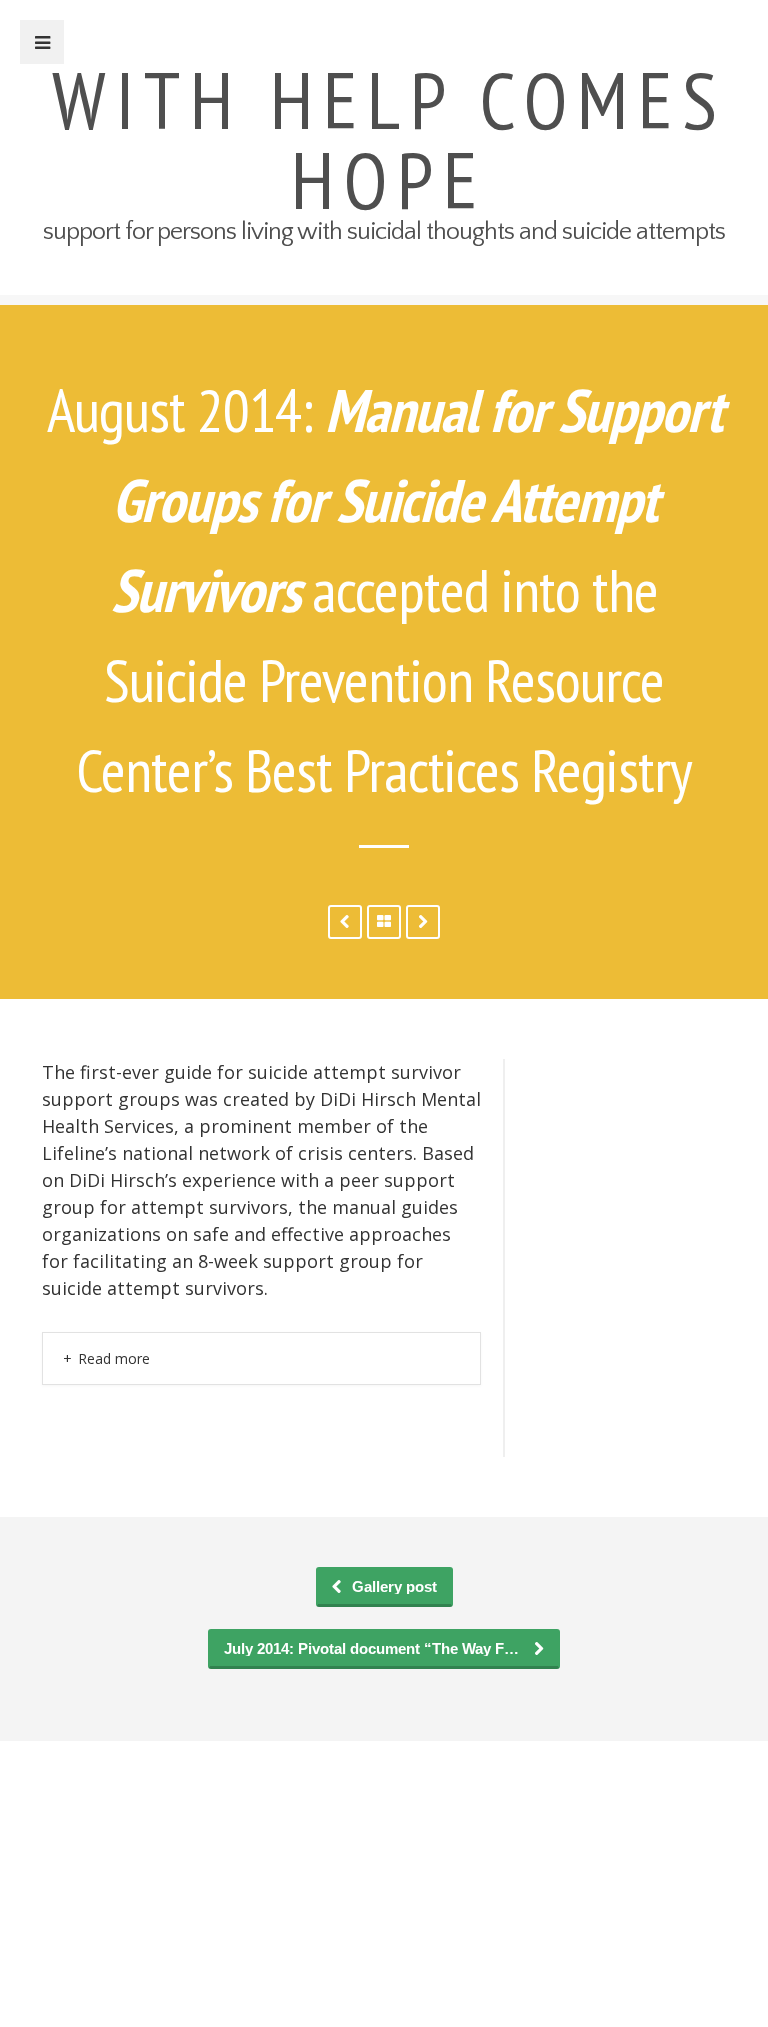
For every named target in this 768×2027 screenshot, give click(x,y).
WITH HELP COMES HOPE (389, 139)
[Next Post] (345, 922)
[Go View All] (384, 922)
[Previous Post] (423, 922)
